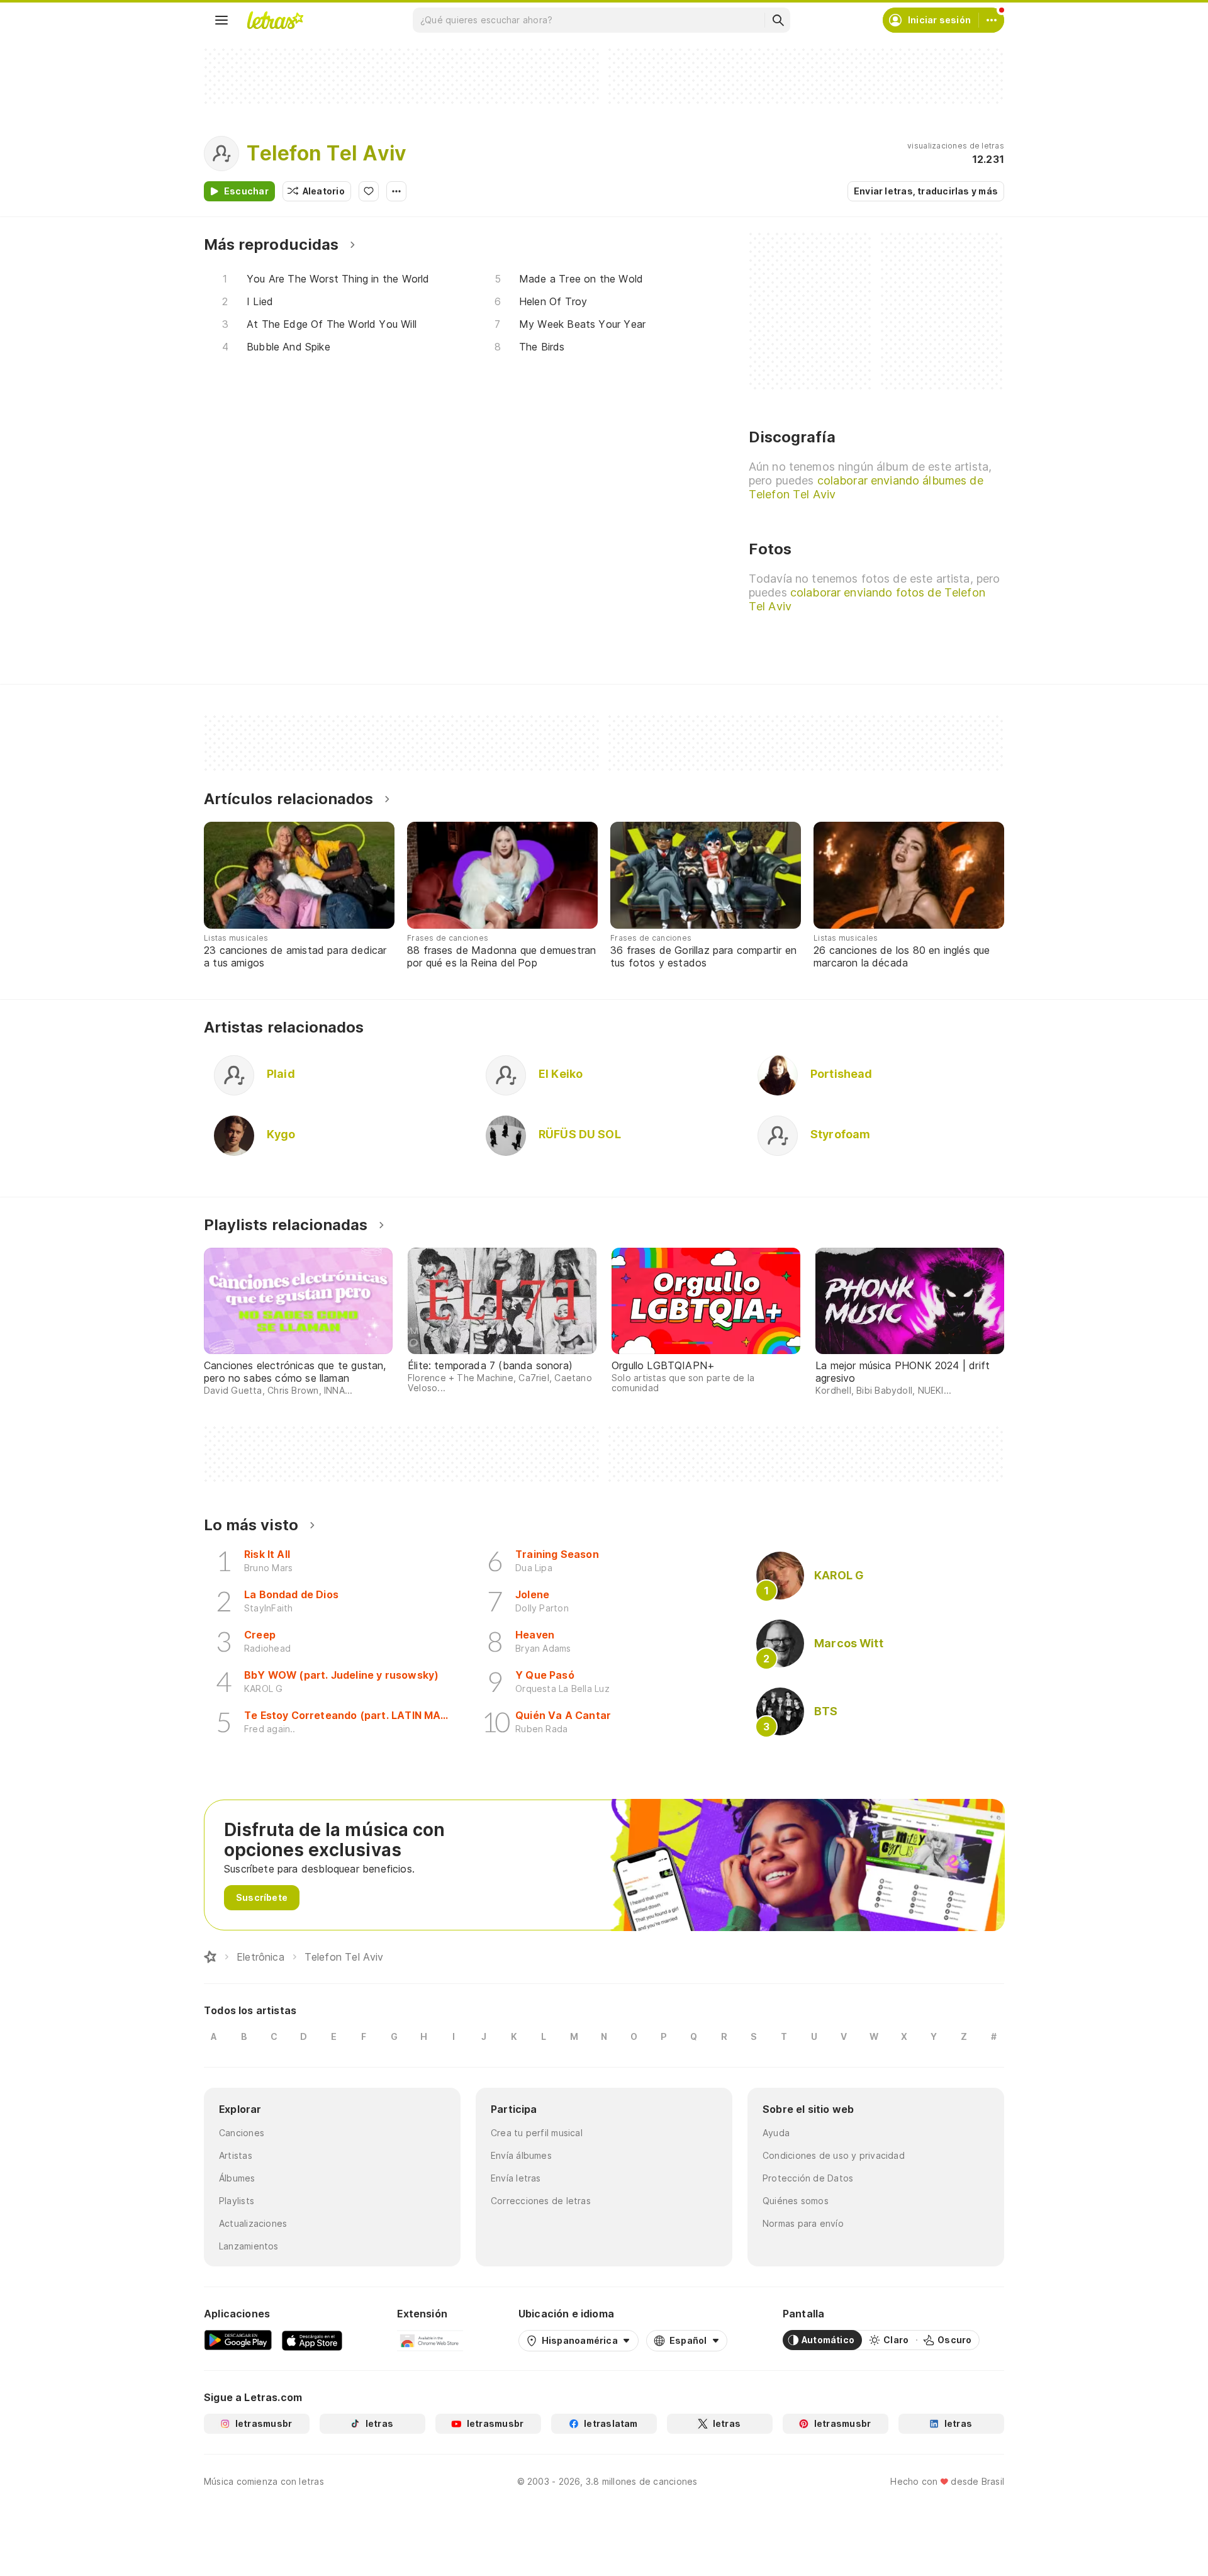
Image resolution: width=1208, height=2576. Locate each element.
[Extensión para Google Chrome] (430, 2340)
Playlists (237, 2201)
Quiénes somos (796, 2201)
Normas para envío (803, 2223)
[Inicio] (210, 1957)
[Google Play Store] (238, 2340)
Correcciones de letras (541, 2201)
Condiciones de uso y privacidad (834, 2155)
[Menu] (221, 20)
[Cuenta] (992, 20)
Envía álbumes (521, 2155)
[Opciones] (396, 191)
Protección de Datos (808, 2178)
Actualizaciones (253, 2223)
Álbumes (237, 2178)
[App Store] (312, 2340)
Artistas (236, 2155)
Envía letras (516, 2178)
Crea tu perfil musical (537, 2133)
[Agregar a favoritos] (369, 191)
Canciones (242, 2133)
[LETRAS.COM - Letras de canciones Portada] (275, 20)
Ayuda (776, 2133)
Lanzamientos (249, 2246)
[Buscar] (778, 20)
